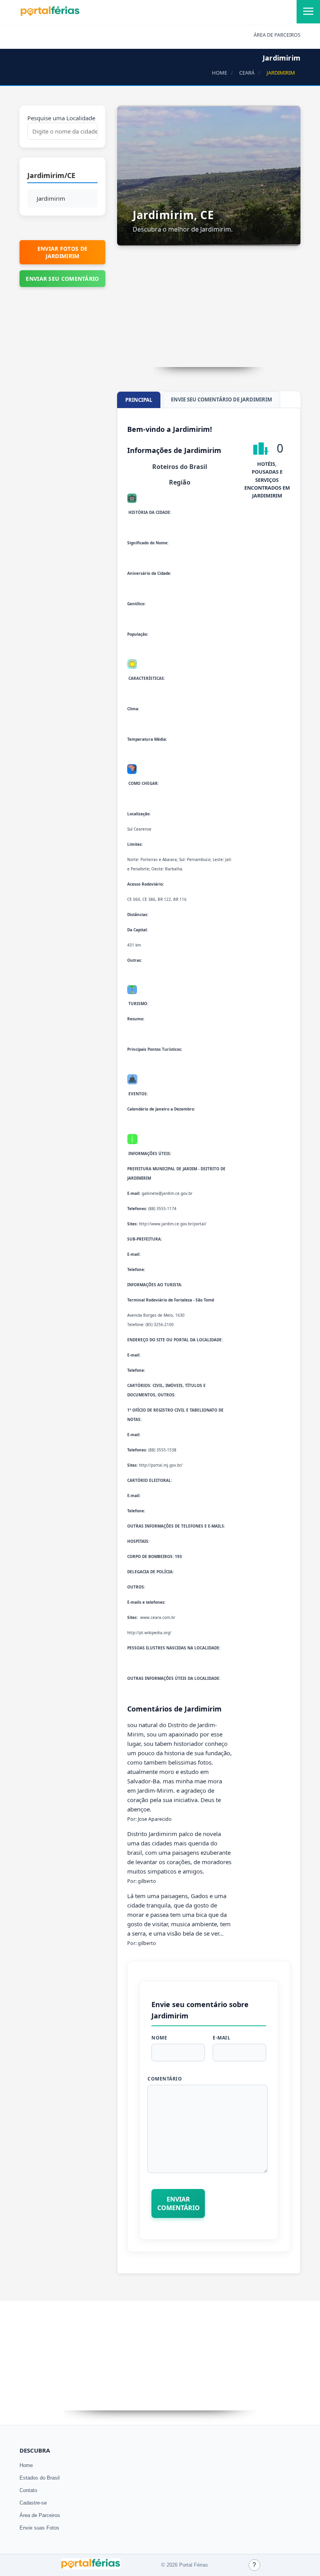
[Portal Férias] (50, 14)
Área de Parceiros (40, 2515)
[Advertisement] (209, 312)
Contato (28, 2490)
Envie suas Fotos (39, 2528)
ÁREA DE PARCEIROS (277, 35)
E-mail (221, 2038)
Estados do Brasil (40, 2478)
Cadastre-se (33, 2503)
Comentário (165, 2079)
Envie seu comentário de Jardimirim (221, 399)
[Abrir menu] (308, 12)
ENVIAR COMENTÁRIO (179, 2203)
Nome (159, 2038)
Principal (139, 400)
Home (26, 2465)
